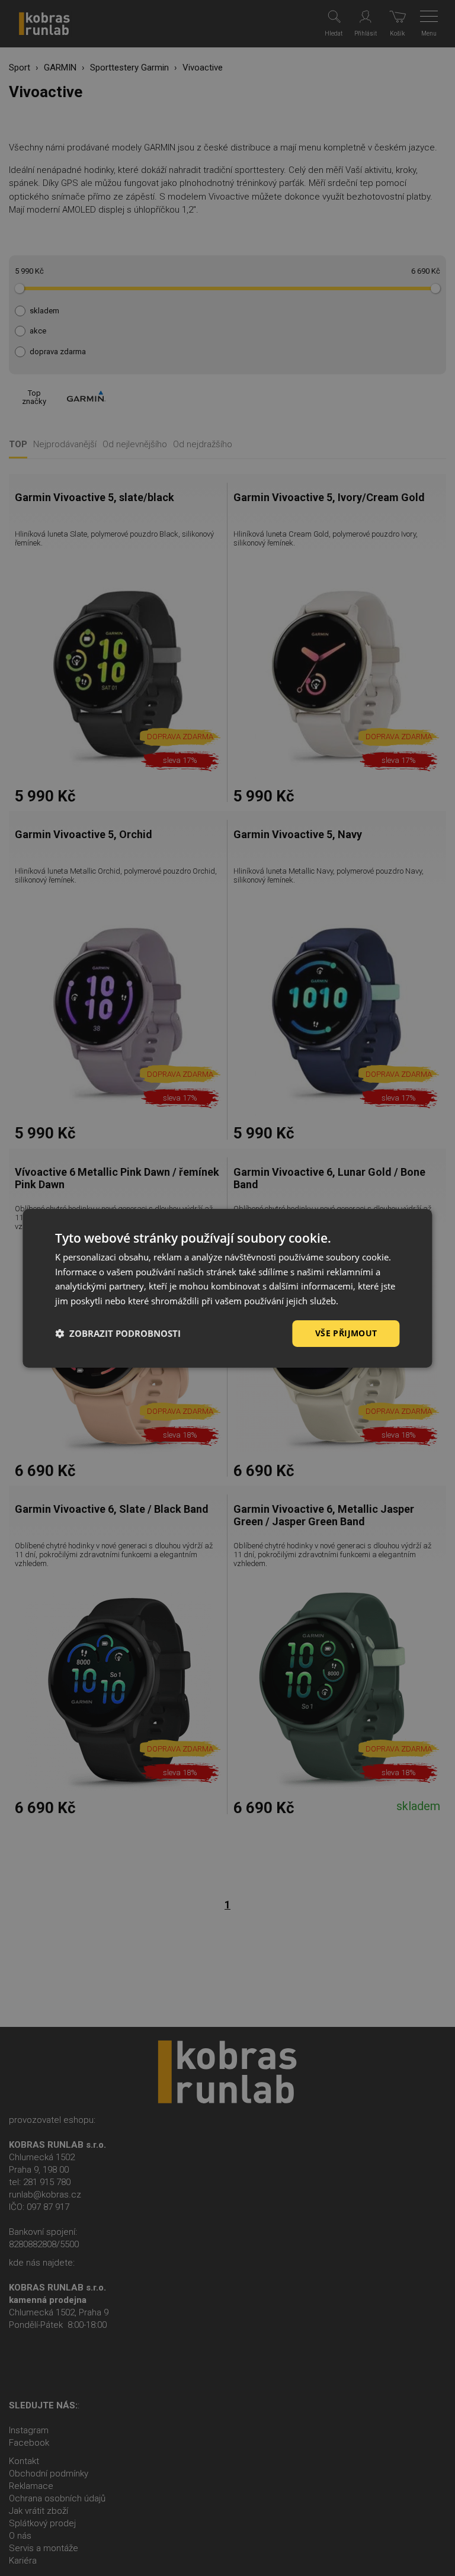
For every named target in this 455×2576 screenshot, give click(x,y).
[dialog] (227, 1288)
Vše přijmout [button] (346, 1333)
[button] (118, 1333)
